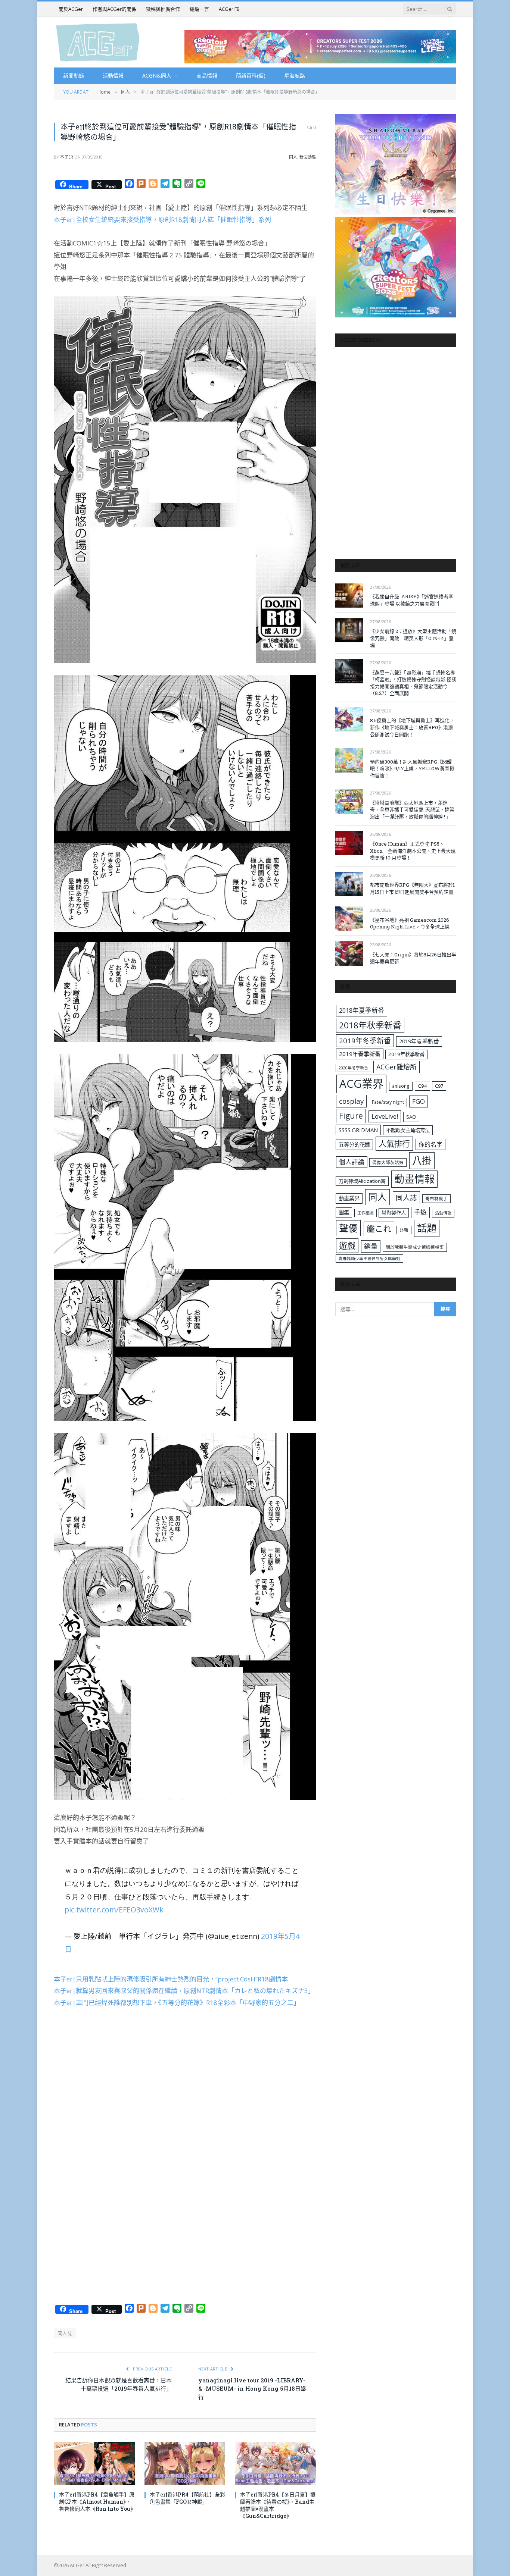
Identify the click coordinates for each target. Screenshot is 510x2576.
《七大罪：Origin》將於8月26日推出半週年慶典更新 (413, 958)
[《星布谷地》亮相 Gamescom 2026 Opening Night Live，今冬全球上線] (349, 919)
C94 (422, 1086)
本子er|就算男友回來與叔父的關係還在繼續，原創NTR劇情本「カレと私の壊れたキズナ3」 (184, 1991)
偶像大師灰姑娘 (388, 1162)
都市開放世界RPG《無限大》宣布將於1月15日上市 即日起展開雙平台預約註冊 (412, 888)
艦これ (379, 1229)
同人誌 (65, 2333)
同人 (293, 157)
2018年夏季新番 (362, 1010)
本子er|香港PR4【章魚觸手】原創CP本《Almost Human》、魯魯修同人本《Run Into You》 (97, 2502)
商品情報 (207, 76)
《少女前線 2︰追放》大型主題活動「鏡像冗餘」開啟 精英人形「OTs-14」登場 (413, 638)
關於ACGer (71, 9)
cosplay (351, 1101)
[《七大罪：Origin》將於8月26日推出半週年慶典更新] (349, 953)
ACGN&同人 (157, 76)
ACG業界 (361, 1084)
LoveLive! (385, 1116)
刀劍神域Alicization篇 (362, 1181)
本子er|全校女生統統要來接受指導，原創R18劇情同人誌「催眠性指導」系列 (162, 220)
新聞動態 (74, 76)
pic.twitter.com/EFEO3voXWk (114, 1910)
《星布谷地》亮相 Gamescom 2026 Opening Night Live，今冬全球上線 (410, 923)
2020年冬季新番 (353, 1068)
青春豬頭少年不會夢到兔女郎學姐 (369, 1259)
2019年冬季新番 (365, 1041)
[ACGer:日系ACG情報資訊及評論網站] (98, 42)
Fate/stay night (388, 1102)
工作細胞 (366, 1213)
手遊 (420, 1212)
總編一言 (199, 9)
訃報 (404, 1230)
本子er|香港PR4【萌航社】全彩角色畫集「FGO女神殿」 (187, 2498)
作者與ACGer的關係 (114, 9)
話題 (427, 1228)
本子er (67, 157)
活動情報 (113, 76)
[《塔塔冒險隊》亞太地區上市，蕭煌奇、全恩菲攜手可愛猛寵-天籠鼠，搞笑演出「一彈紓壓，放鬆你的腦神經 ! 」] (349, 801)
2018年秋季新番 (370, 1025)
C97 (439, 1086)
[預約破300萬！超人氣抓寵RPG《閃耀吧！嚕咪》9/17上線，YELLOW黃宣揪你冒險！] (349, 760)
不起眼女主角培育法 (408, 1130)
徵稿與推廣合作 (163, 9)
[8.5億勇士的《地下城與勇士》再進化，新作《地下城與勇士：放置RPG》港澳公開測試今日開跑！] (349, 719)
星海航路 (295, 76)
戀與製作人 (394, 1213)
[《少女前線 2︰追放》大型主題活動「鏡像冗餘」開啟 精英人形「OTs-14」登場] (349, 630)
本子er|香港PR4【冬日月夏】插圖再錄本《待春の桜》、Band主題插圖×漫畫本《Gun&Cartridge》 (278, 2505)
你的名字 (430, 1144)
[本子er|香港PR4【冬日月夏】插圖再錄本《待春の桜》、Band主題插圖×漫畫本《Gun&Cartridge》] (275, 2464)
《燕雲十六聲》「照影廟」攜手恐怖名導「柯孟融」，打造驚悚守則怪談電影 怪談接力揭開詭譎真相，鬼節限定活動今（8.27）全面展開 (413, 683)
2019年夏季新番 (419, 1041)
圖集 (344, 1212)
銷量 (371, 1246)
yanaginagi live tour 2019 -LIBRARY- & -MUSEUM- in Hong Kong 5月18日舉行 (252, 2389)
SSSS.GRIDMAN (358, 1130)
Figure (351, 1116)
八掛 (422, 1160)
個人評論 (352, 1162)
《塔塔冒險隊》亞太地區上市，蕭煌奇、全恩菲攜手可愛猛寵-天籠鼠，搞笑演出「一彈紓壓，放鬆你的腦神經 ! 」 (412, 810)
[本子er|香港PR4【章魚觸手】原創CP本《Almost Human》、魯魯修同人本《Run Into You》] (94, 2464)
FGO (419, 1101)
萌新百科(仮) (251, 76)
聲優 (348, 1228)
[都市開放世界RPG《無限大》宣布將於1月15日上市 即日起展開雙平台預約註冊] (349, 884)
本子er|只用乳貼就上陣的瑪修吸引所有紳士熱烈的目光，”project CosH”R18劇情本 (171, 1979)
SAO (411, 1117)
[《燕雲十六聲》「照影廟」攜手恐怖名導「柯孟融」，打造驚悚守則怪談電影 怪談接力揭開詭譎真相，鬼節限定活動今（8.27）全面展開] (349, 671)
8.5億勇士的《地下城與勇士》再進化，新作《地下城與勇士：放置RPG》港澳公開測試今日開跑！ (412, 727)
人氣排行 (394, 1143)
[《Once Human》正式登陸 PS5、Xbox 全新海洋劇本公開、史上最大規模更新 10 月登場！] (349, 843)
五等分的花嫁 (354, 1145)
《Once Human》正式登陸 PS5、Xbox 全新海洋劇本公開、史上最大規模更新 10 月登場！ (413, 851)
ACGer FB (229, 9)
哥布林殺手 (436, 1199)
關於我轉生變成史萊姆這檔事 (415, 1247)
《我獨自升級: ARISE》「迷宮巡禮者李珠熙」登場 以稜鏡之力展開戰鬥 (412, 600)
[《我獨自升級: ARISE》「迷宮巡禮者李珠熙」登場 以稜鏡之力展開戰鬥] (349, 596)
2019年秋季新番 (406, 1054)
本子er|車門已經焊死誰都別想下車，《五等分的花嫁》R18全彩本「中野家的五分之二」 (177, 2002)
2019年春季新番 (360, 1054)
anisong (401, 1086)
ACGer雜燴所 (397, 1067)
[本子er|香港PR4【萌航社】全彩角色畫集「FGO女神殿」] (185, 2464)
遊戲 (347, 1246)
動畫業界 (349, 1198)
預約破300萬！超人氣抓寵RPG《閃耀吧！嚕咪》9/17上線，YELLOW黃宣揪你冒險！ (412, 769)
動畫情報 (414, 1179)
